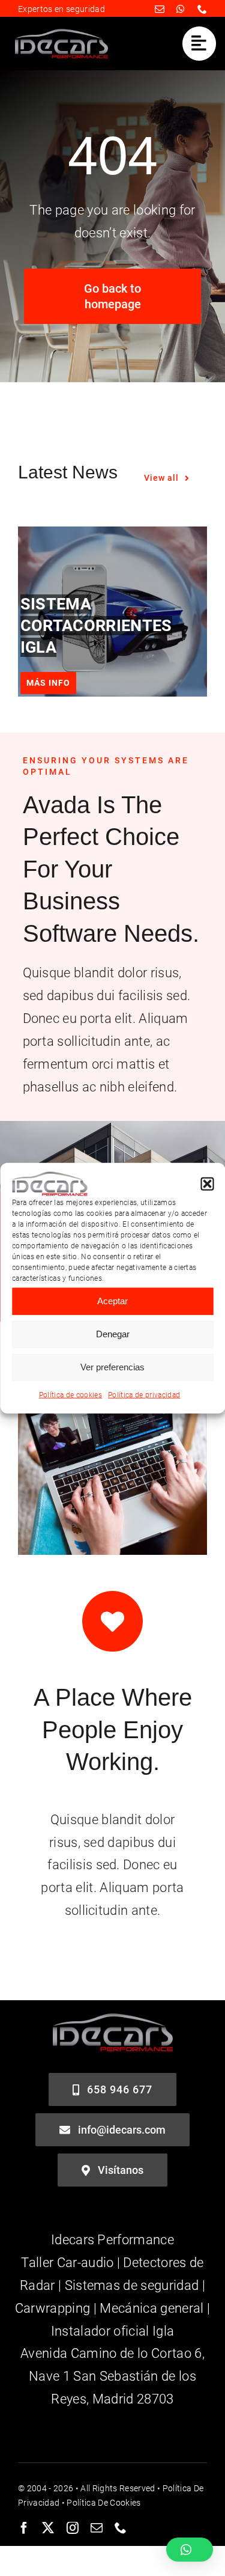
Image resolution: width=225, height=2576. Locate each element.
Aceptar (112, 1301)
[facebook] (24, 2528)
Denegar (113, 1334)
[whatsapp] (181, 9)
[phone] (202, 9)
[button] (207, 1184)
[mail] (160, 9)
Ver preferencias (112, 1367)
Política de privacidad (144, 1395)
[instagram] (73, 2528)
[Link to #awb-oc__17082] (199, 43)
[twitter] (48, 2528)
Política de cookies (70, 1395)
